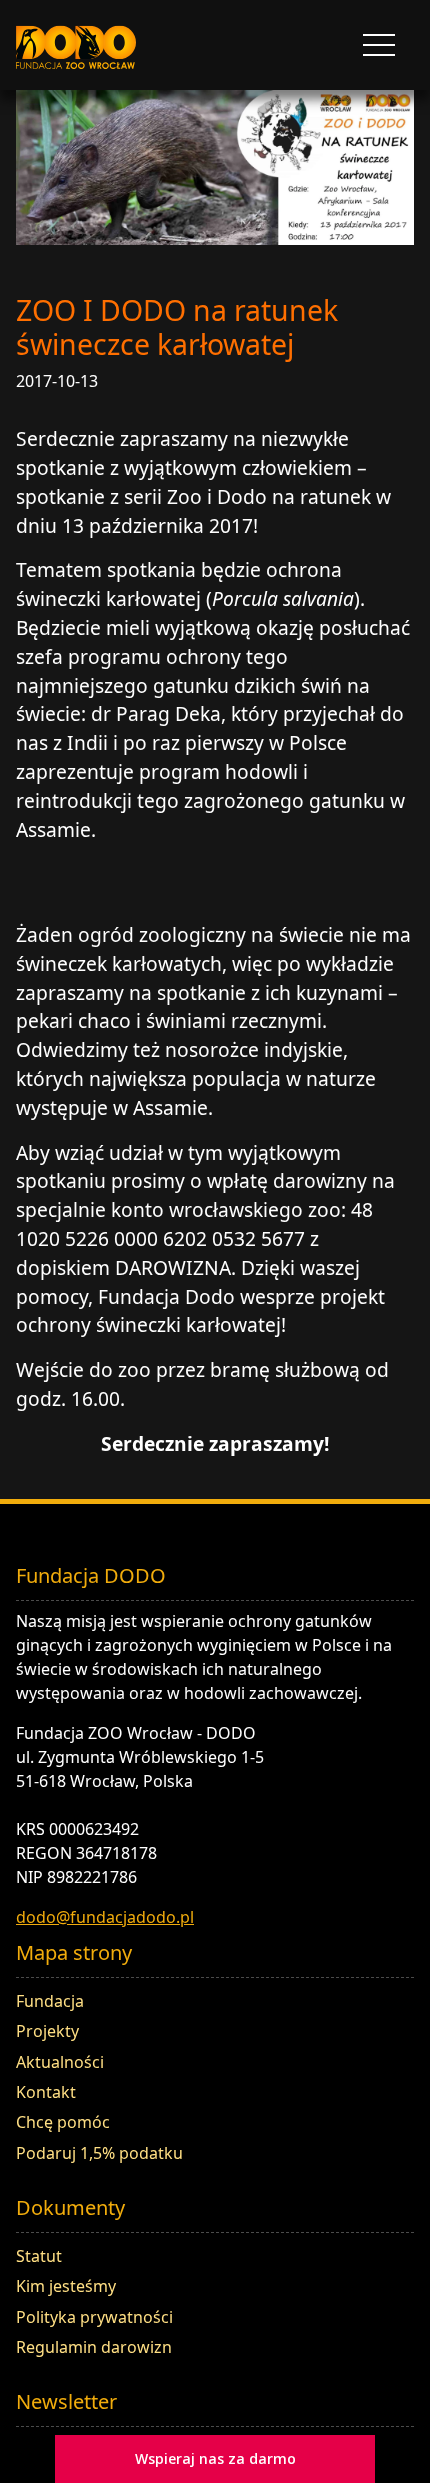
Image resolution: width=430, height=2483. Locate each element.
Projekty (47, 2031)
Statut (39, 2256)
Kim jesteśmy (66, 2286)
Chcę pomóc (63, 2122)
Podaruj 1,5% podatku (99, 2153)
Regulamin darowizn (94, 2347)
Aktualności (60, 2062)
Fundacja (50, 2001)
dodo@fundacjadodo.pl (105, 1917)
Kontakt (46, 2092)
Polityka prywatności (94, 2317)
